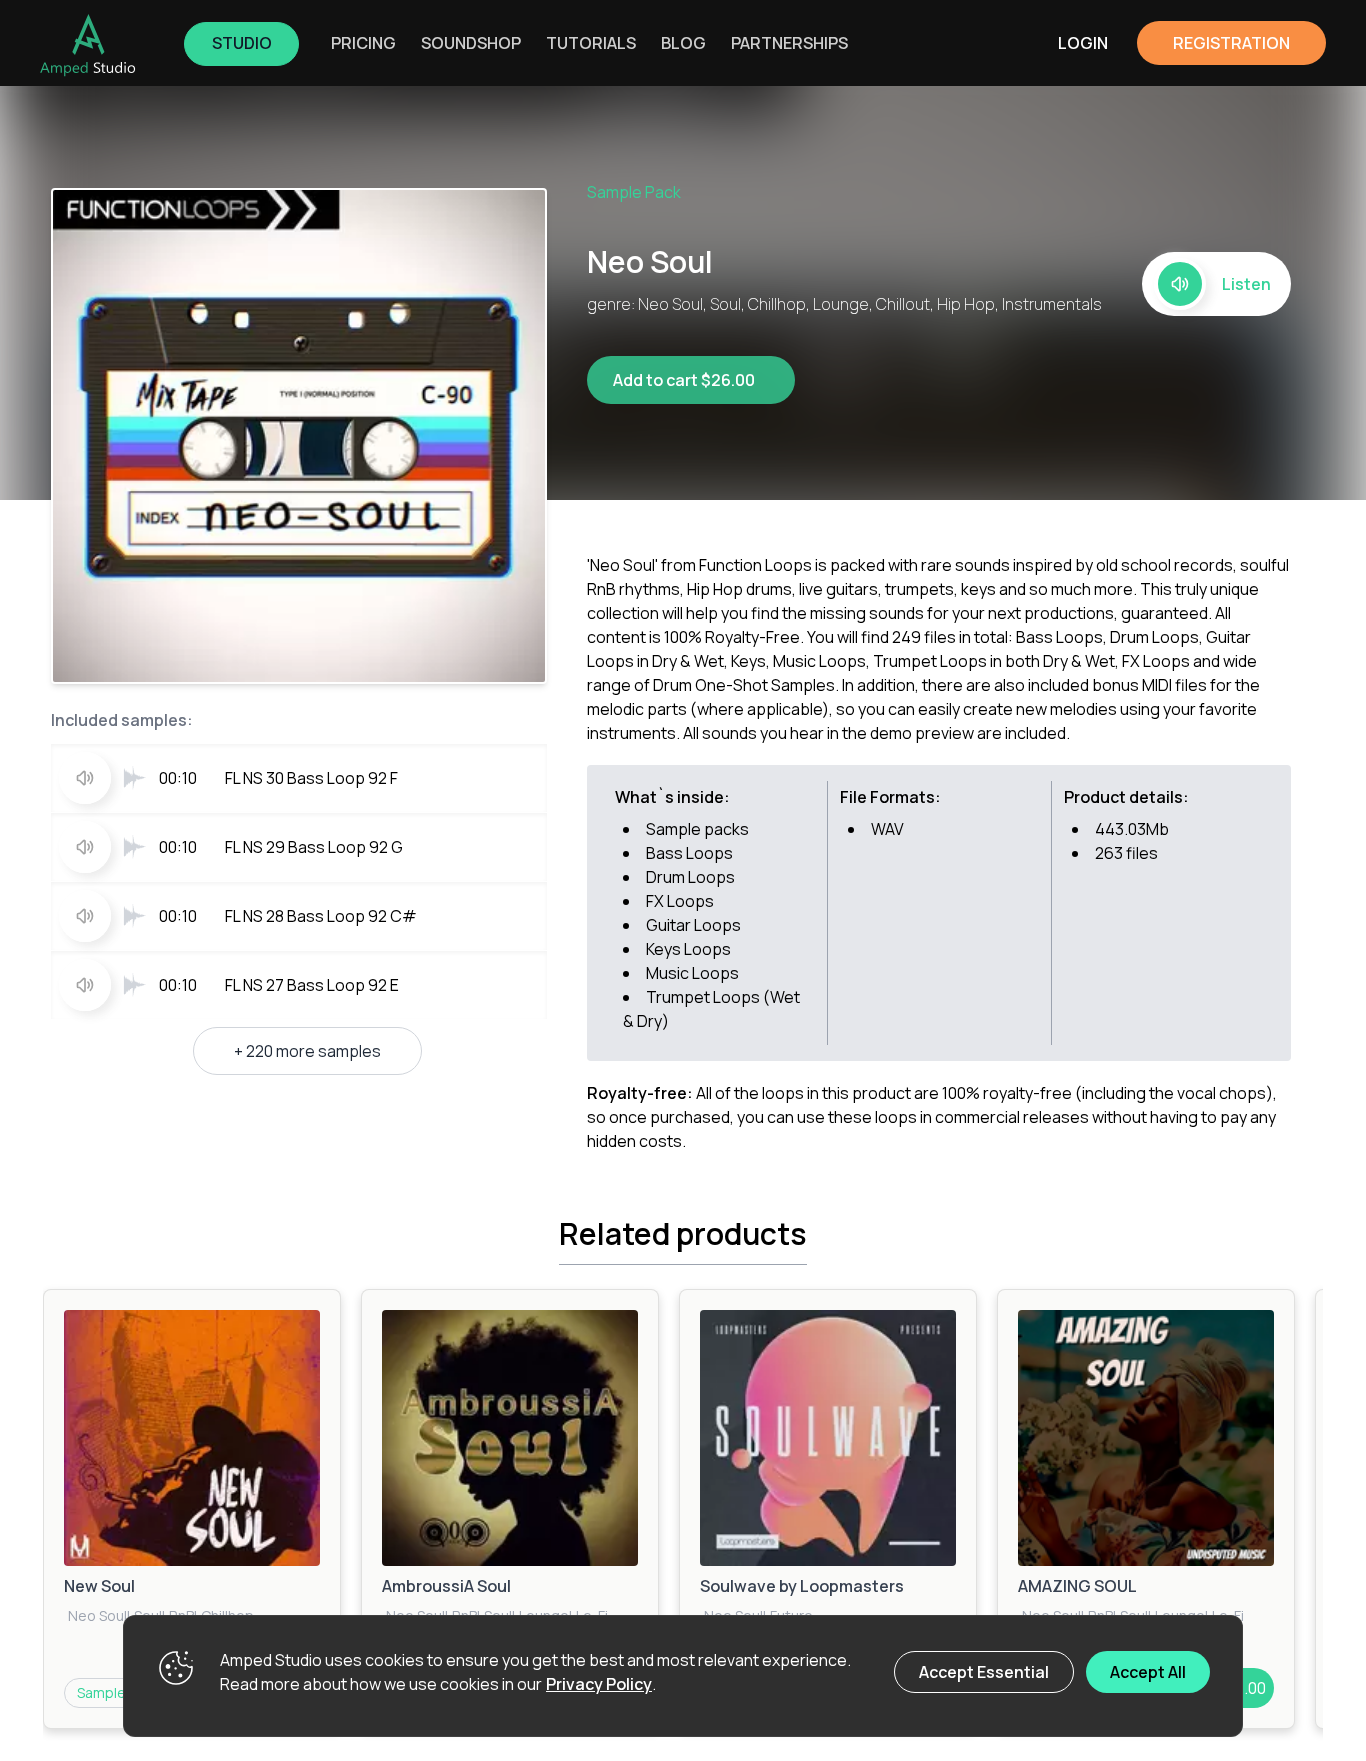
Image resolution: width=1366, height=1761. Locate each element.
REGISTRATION (1231, 43)
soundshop (471, 43)
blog (683, 43)
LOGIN (1083, 43)
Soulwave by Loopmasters (802, 1586)
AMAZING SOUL (1077, 1586)
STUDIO (242, 43)
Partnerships (789, 43)
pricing (363, 43)
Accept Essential (984, 1672)
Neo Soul (97, 1615)
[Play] (192, 1438)
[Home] (88, 45)
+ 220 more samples (307, 1051)
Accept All (1148, 1672)
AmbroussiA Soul (446, 1586)
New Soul (99, 1586)
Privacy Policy (599, 1684)
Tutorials (591, 43)
